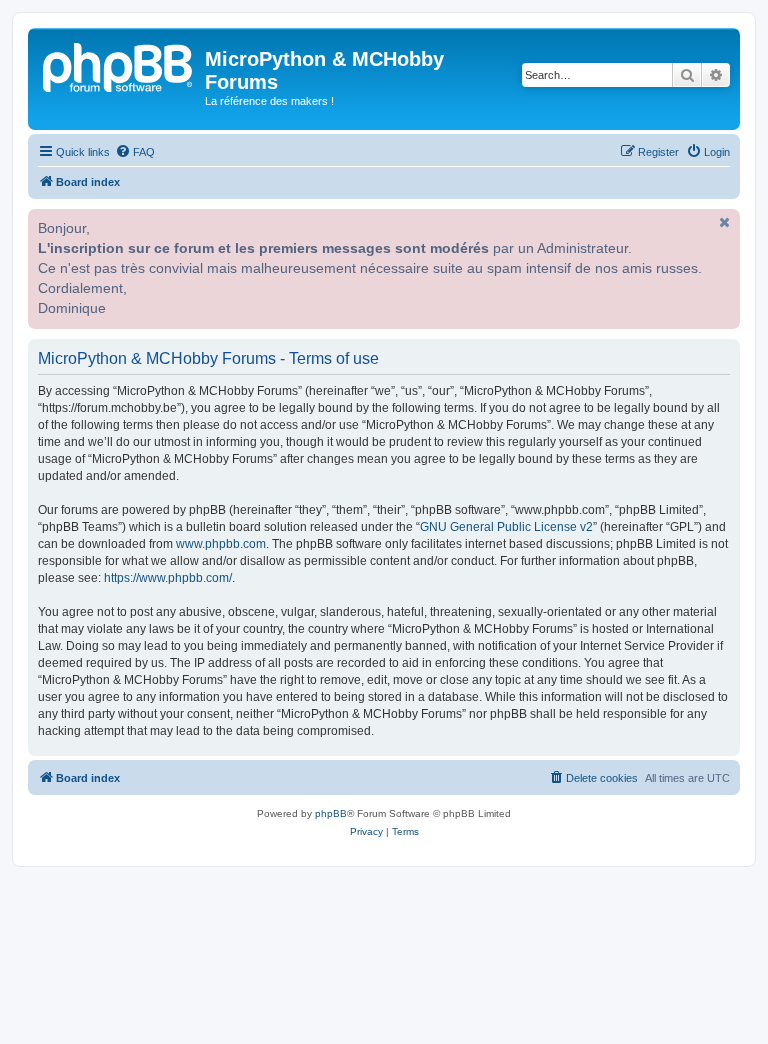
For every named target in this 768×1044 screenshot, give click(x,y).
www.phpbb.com (221, 544)
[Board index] (119, 65)
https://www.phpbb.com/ (168, 578)
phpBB (331, 813)
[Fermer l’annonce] (723, 222)
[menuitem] (135, 152)
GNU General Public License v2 (506, 527)
